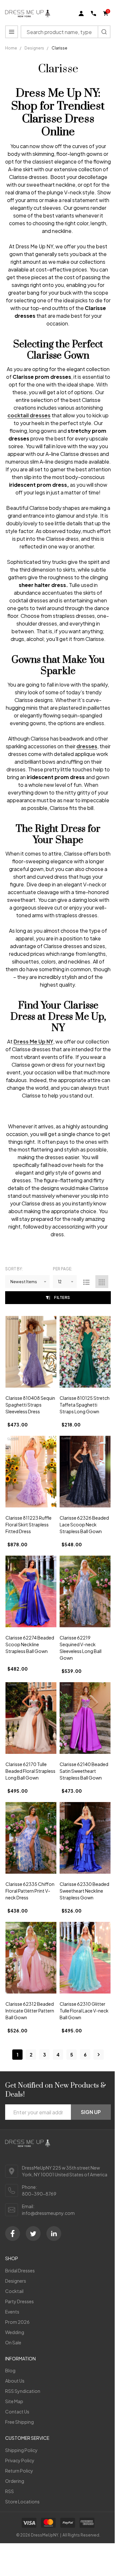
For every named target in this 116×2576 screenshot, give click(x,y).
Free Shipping (19, 2422)
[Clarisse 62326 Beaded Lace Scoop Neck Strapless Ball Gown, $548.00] (85, 1472)
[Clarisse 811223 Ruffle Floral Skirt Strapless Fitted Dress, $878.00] (31, 1472)
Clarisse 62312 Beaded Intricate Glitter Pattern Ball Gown (30, 2011)
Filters (62, 1297)
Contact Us (17, 2412)
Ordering (15, 2481)
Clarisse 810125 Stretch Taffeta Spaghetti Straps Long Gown (85, 1405)
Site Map (14, 2401)
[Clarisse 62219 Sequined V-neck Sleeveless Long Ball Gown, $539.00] (85, 1591)
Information (20, 2358)
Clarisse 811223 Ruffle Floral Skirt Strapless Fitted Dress (29, 1524)
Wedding (15, 2332)
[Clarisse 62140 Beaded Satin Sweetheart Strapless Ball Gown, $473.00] (85, 1718)
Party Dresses (19, 2301)
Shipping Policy (21, 2450)
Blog (10, 2370)
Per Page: (63, 1269)
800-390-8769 (39, 2194)
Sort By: (14, 1269)
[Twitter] (33, 2234)
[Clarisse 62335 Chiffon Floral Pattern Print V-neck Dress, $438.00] (31, 1838)
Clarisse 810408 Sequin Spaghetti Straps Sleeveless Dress (30, 1405)
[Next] (99, 2055)
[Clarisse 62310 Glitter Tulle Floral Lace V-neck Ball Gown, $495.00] (85, 1958)
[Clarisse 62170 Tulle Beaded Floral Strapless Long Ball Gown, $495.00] (31, 1718)
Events (12, 2312)
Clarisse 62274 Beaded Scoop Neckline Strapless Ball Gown (30, 1644)
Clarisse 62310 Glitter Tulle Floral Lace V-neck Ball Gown (84, 2011)
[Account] (81, 13)
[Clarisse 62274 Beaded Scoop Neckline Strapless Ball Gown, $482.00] (31, 1591)
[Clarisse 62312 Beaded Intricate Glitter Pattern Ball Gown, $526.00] (31, 1958)
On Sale (13, 2342)
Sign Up (91, 2112)
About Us (15, 2381)
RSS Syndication (23, 2391)
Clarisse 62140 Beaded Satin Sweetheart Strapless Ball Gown (84, 1771)
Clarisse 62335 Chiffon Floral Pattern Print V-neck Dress (30, 1891)
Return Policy (19, 2471)
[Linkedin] (54, 2234)
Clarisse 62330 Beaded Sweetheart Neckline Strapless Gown (84, 1891)
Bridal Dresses (20, 2270)
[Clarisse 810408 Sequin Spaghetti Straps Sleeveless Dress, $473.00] (31, 1352)
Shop (12, 2258)
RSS (10, 2491)
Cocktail (14, 2291)
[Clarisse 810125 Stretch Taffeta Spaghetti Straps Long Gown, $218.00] (85, 1352)
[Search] (104, 32)
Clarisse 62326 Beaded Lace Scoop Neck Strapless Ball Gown (84, 1524)
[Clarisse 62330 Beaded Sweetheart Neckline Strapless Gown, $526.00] (85, 1838)
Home (11, 48)
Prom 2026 (17, 2322)
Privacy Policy (20, 2460)
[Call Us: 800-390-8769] (93, 13)
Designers (16, 2281)
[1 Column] (86, 1282)
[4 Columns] (102, 1282)
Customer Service (27, 2438)
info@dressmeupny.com (48, 2213)
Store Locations (22, 2501)
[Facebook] (13, 2234)
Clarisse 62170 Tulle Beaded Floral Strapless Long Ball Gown (30, 1771)
